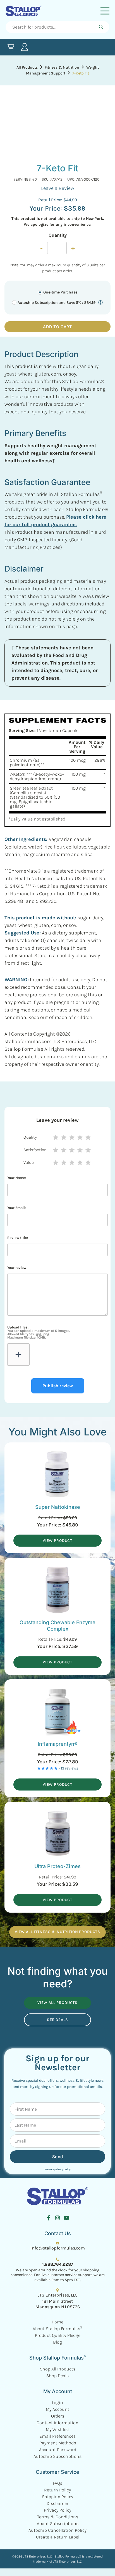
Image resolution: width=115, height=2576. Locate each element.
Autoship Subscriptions (57, 2456)
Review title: (18, 1238)
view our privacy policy (57, 2169)
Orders (58, 2416)
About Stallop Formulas (57, 2329)
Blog (57, 2342)
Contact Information (57, 2423)
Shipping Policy (57, 2497)
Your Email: (16, 1208)
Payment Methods (58, 2443)
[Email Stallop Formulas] (57, 2243)
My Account (57, 2409)
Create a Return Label (58, 2537)
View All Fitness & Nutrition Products (57, 1932)
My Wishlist (57, 2429)
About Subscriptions (58, 2523)
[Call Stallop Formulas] (57, 2259)
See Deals (58, 2020)
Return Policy (57, 2490)
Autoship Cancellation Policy (57, 2530)
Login (57, 2403)
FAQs (57, 2483)
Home (57, 2322)
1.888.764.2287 (58, 2264)
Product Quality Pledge (58, 2335)
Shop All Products (58, 2369)
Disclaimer (57, 2503)
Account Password (58, 2450)
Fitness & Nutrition (62, 67)
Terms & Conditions (58, 2517)
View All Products (57, 2003)
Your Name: (17, 1178)
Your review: (17, 1268)
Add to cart (57, 327)
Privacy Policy (57, 2510)
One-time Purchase (60, 292)
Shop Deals (57, 2376)
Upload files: (39, 1332)
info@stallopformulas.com (58, 2248)
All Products (27, 67)
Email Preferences (57, 2436)
